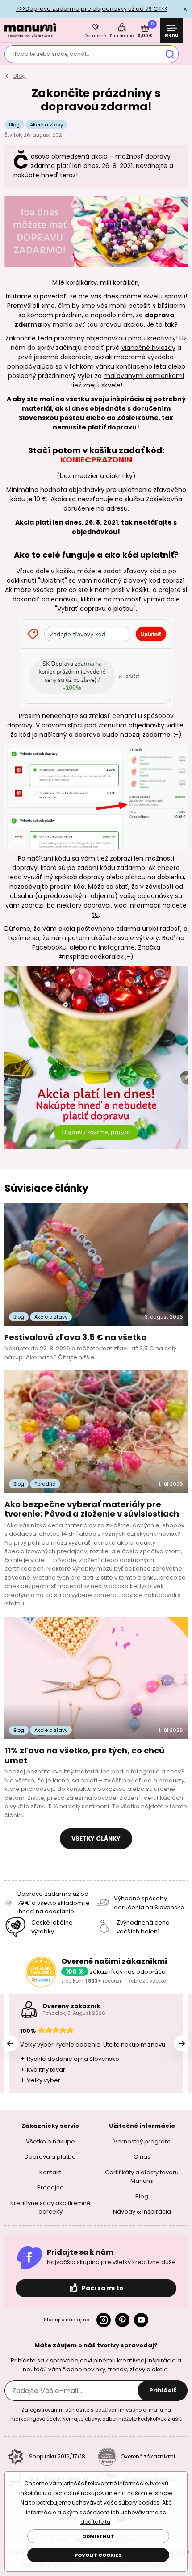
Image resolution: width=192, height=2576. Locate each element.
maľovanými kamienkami (144, 376)
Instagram (104, 2320)
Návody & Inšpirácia (142, 2212)
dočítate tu (95, 2522)
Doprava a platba (50, 2157)
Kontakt (50, 2172)
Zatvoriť (185, 9)
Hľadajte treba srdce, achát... (51, 54)
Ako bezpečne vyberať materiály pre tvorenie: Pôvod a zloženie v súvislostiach (92, 1509)
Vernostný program (142, 2141)
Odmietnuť (98, 2536)
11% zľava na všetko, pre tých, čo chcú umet (84, 1755)
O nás (142, 2157)
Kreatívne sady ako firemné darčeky (50, 2207)
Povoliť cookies (98, 2555)
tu (95, 915)
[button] (182, 2043)
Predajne (50, 2187)
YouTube (141, 2320)
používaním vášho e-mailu (129, 2410)
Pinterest (122, 2320)
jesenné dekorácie (63, 357)
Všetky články (96, 1838)
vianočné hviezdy (148, 348)
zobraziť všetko (147, 1981)
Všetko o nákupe (50, 2141)
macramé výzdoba (144, 357)
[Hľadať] (170, 54)
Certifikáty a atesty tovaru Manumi (142, 2176)
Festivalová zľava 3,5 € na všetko (75, 1337)
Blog (20, 76)
